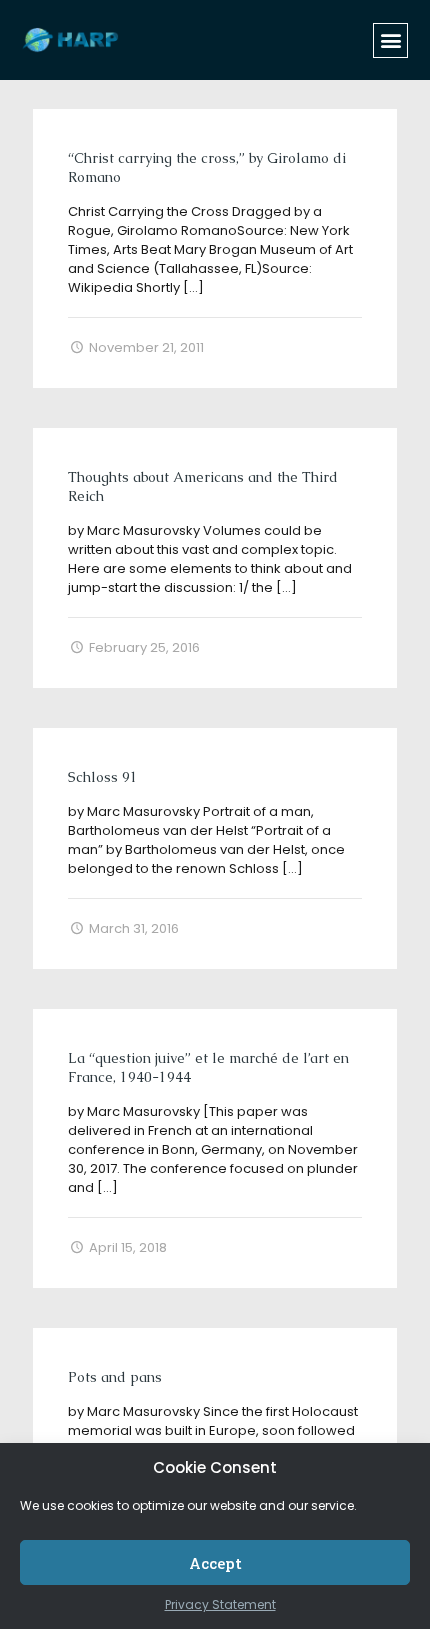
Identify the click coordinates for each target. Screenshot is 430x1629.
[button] (390, 40)
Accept (215, 1563)
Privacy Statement (220, 1604)
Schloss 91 (103, 777)
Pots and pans (115, 1377)
